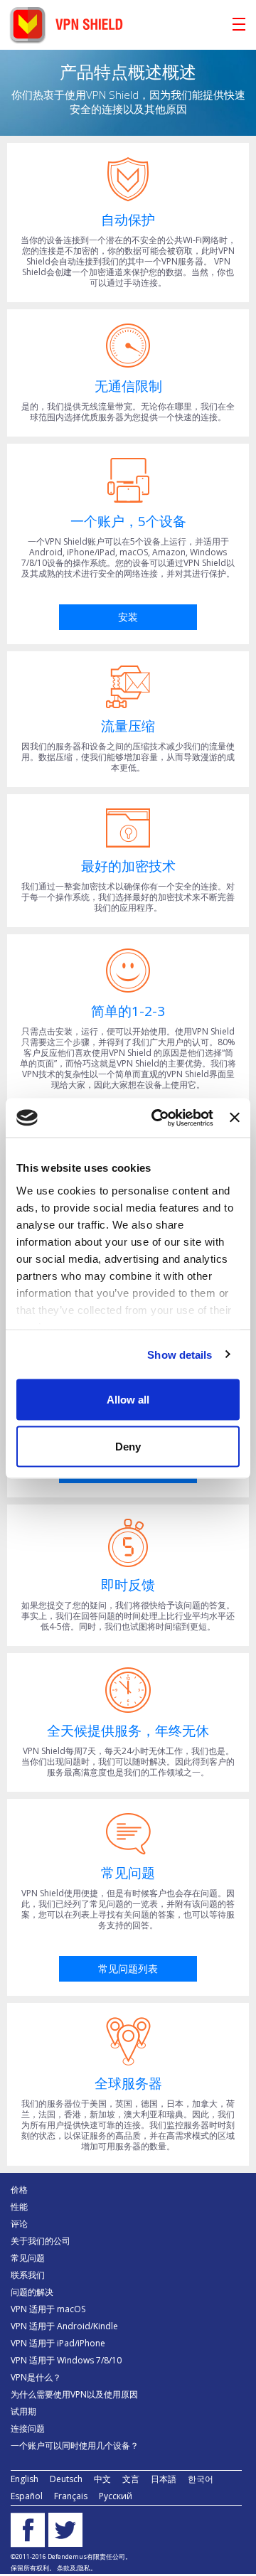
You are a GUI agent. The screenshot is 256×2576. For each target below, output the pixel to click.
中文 (102, 2479)
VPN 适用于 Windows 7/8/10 (66, 2360)
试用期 (23, 2411)
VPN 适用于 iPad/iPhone (58, 2343)
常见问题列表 (128, 1968)
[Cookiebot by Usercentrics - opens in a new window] (158, 1118)
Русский (116, 2496)
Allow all (128, 1400)
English (25, 2479)
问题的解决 (32, 2292)
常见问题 (28, 2258)
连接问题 (28, 2428)
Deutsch (66, 2479)
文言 (131, 2479)
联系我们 (28, 2275)
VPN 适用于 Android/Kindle (64, 2326)
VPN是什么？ (36, 2377)
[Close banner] (235, 1118)
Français (71, 2496)
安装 (128, 617)
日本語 (164, 2479)
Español (27, 2496)
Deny (128, 1446)
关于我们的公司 (41, 2241)
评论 (19, 2224)
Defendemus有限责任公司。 (89, 2556)
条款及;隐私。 (77, 2568)
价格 (19, 2190)
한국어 (201, 2479)
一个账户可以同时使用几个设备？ (75, 2446)
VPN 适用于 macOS (48, 2309)
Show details (180, 1354)
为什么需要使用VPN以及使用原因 (74, 2394)
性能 (19, 2207)
